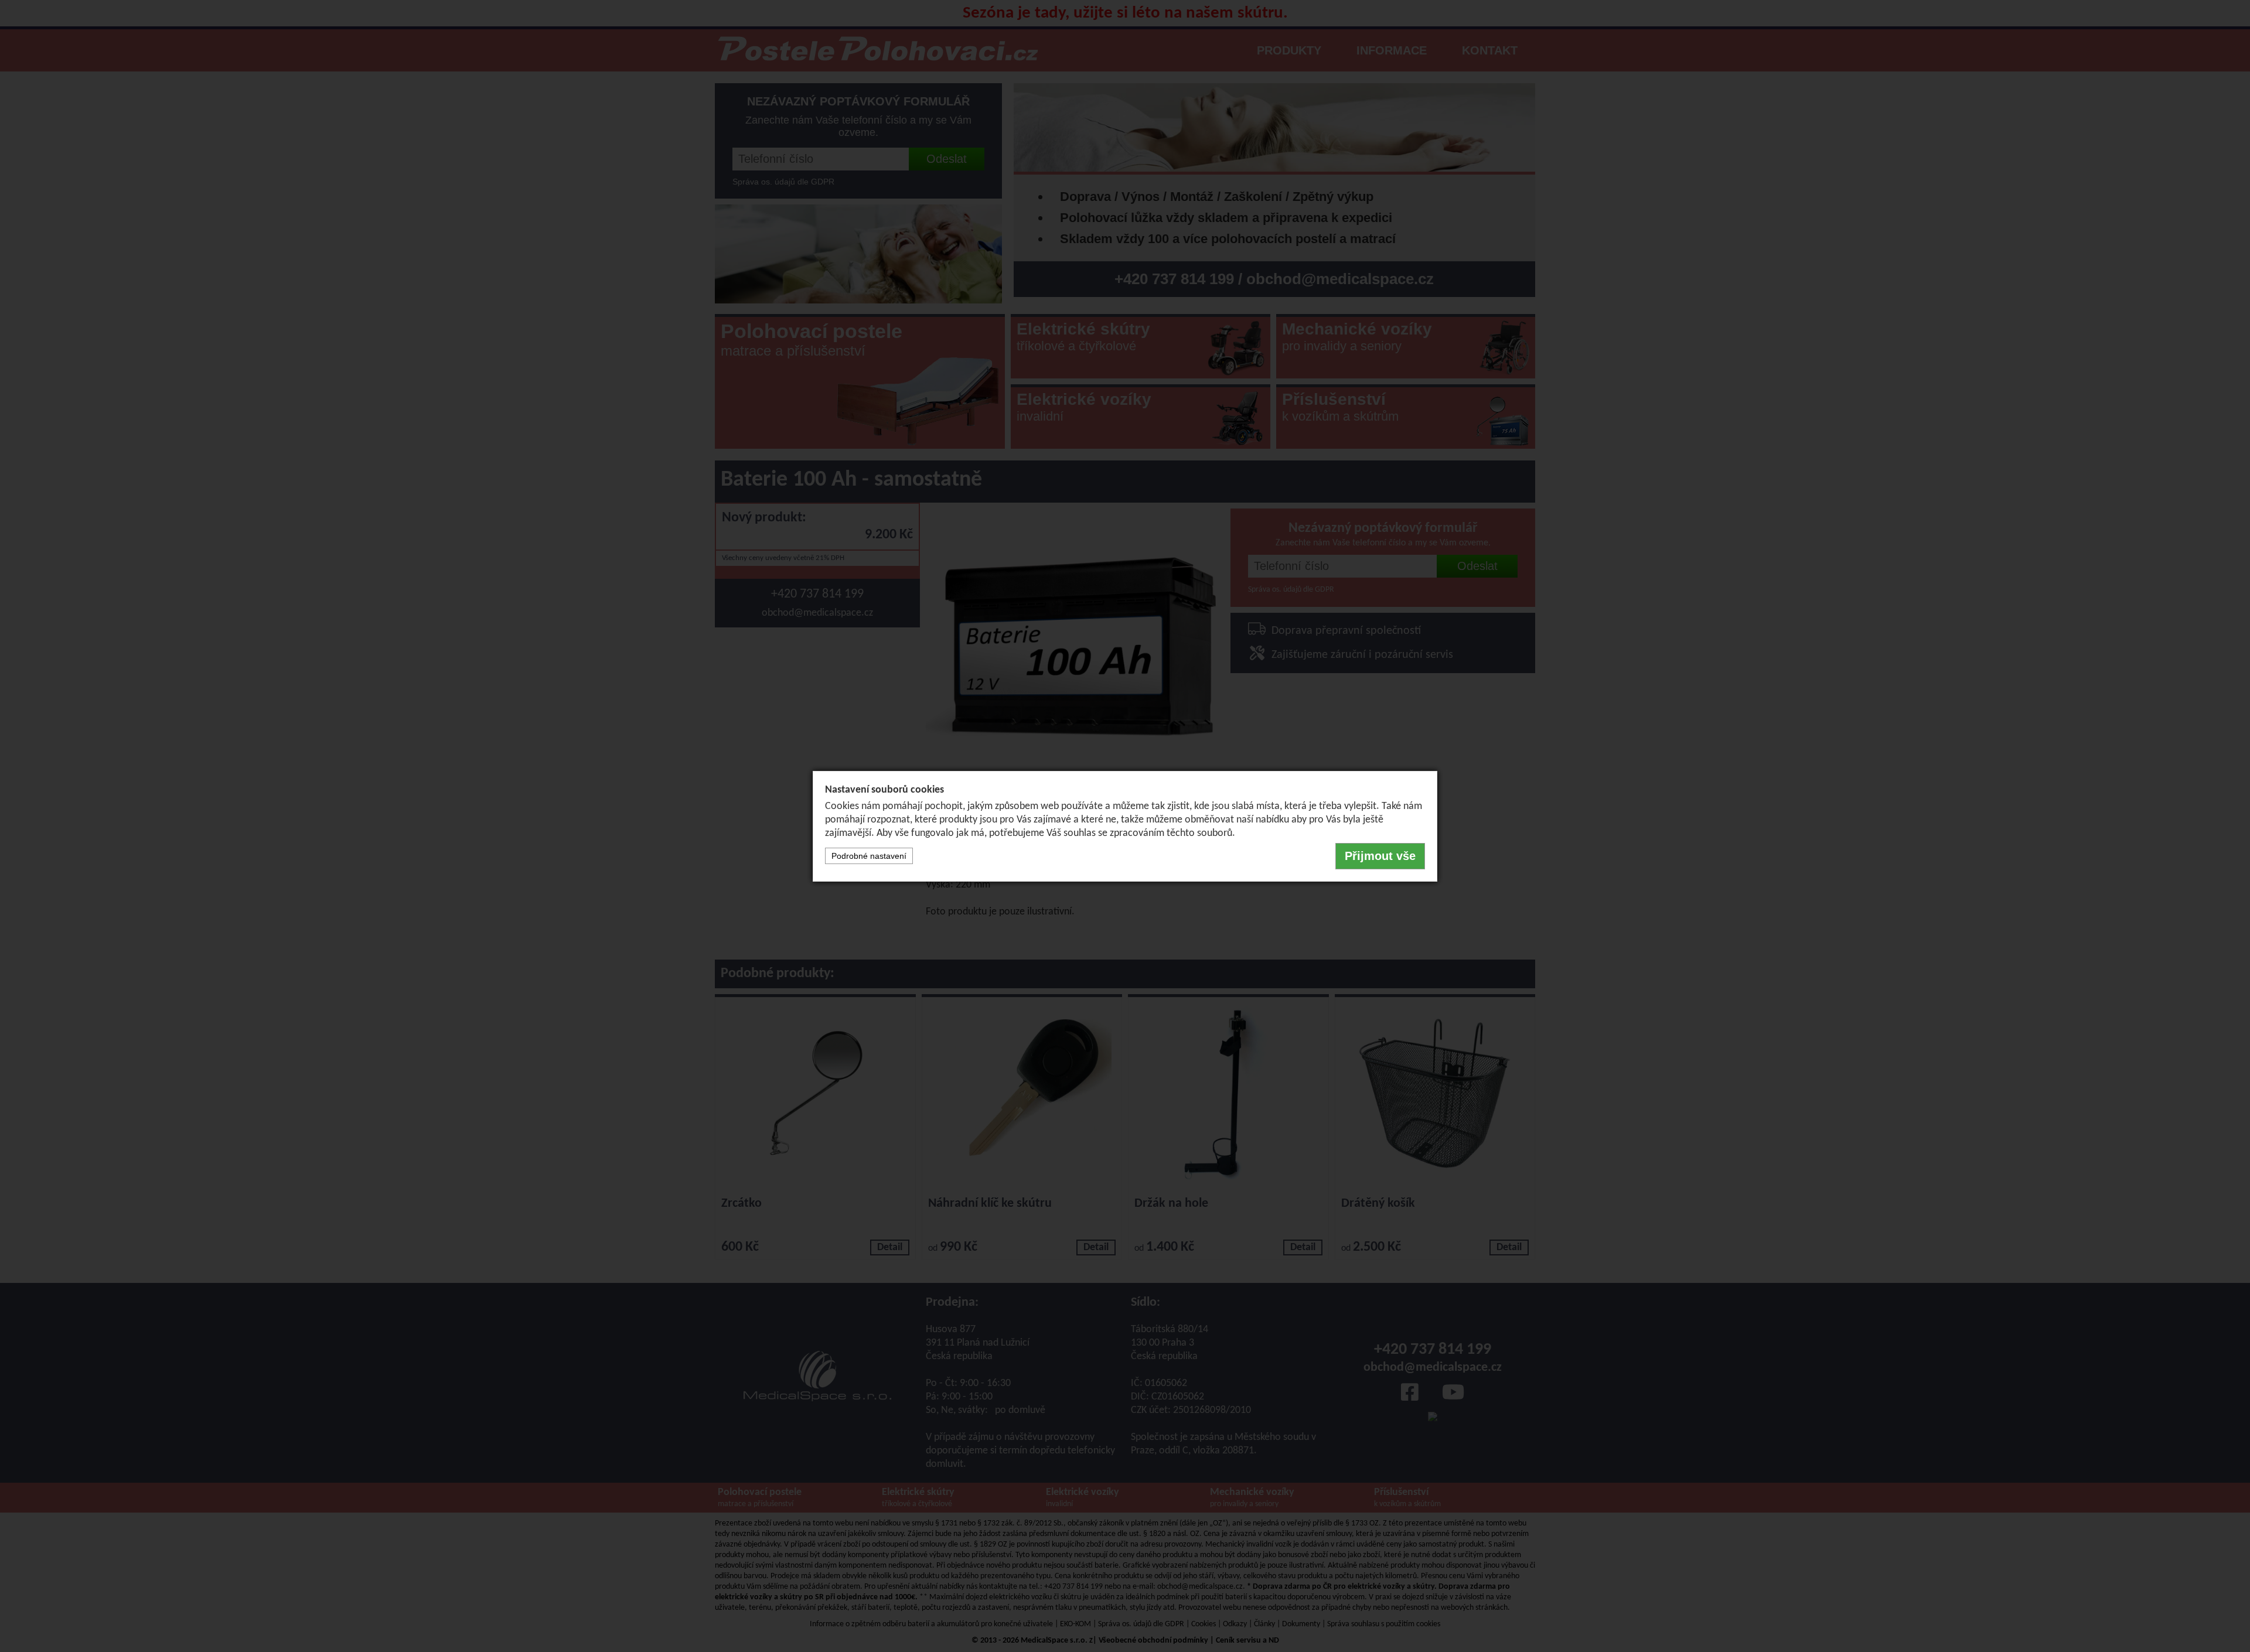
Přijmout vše (1380, 856)
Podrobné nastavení (869, 856)
